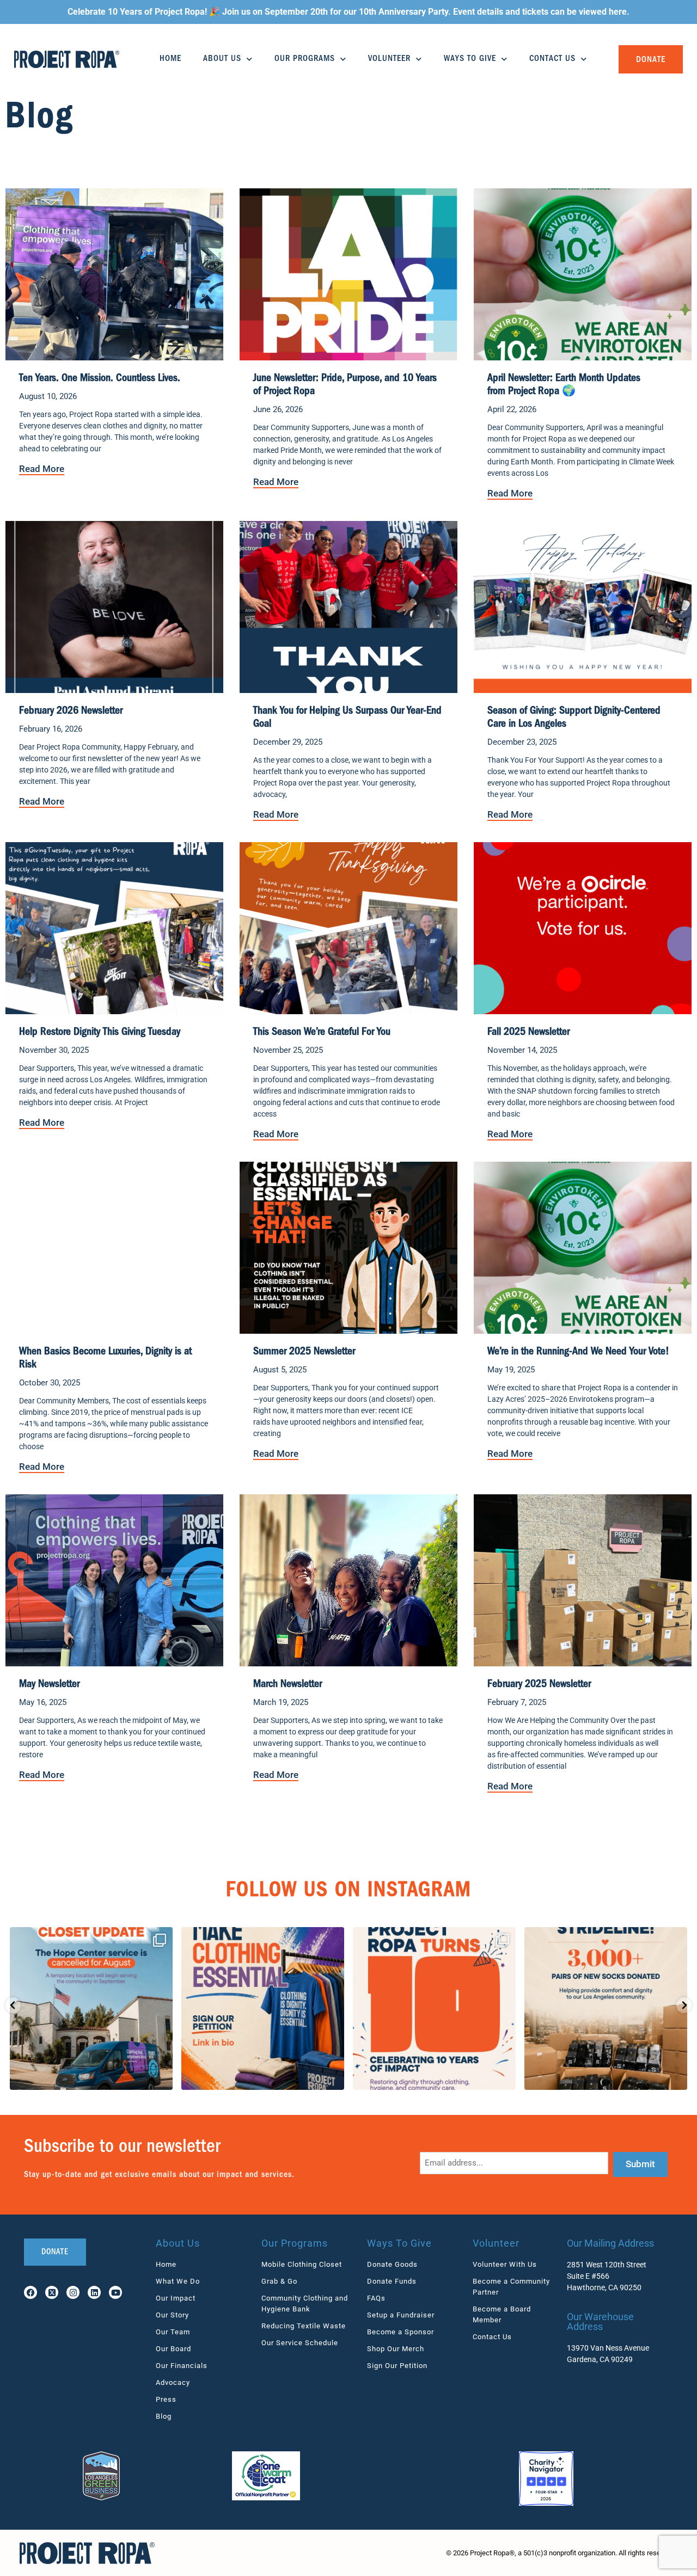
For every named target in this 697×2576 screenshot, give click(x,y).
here (618, 12)
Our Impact (176, 2298)
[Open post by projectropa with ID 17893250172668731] (263, 2008)
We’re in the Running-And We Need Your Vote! (578, 1352)
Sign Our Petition (397, 2366)
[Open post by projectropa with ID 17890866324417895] (606, 2008)
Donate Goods (392, 2264)
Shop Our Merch (396, 2349)
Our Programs (305, 59)
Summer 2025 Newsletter (304, 1352)
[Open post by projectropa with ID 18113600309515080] (91, 2008)
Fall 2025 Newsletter (528, 1033)
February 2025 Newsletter (539, 1685)
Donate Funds (392, 2281)
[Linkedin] (94, 2292)
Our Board (173, 2349)
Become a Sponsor (401, 2332)
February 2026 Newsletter (71, 712)
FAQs (376, 2298)
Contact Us (552, 59)
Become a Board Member (502, 2314)
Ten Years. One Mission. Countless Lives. (100, 379)
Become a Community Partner (511, 2287)
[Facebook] (30, 2292)
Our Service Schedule (300, 2343)
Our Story (172, 2315)
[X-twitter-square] (52, 2292)
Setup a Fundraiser (401, 2315)
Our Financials (182, 2366)
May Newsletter (49, 1685)
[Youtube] (115, 2292)
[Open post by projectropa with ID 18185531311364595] (434, 2008)
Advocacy (173, 2382)
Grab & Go (279, 2281)
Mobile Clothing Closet (302, 2264)
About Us (222, 59)
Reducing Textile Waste (304, 2326)
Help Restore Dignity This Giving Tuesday (100, 1033)
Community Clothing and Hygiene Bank (305, 2304)
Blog (164, 2416)
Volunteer (389, 59)
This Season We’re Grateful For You (322, 1033)
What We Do (178, 2281)
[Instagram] (73, 2292)
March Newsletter (288, 1685)
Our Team (173, 2332)
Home (170, 59)
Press (166, 2399)
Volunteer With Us (505, 2264)
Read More (42, 469)
